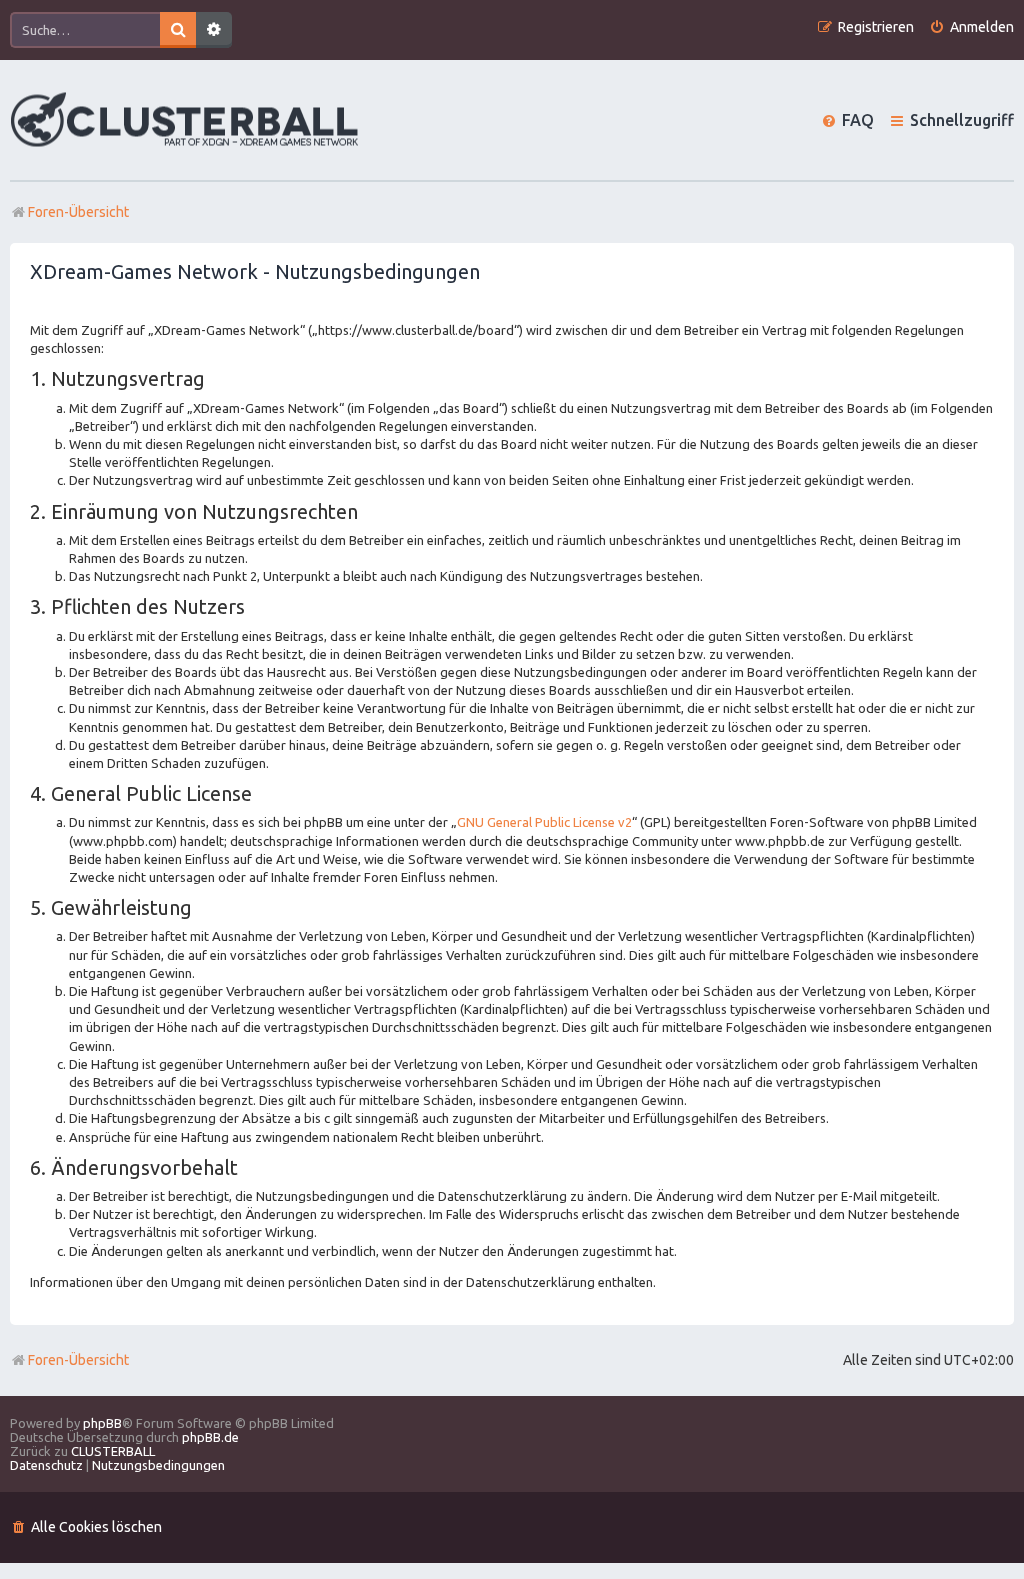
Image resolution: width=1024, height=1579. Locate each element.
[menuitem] (971, 27)
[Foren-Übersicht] (185, 120)
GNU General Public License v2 (544, 822)
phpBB (102, 1423)
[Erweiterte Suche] (214, 30)
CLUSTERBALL (113, 1451)
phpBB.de (210, 1437)
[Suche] (178, 30)
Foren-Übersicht (78, 1360)
